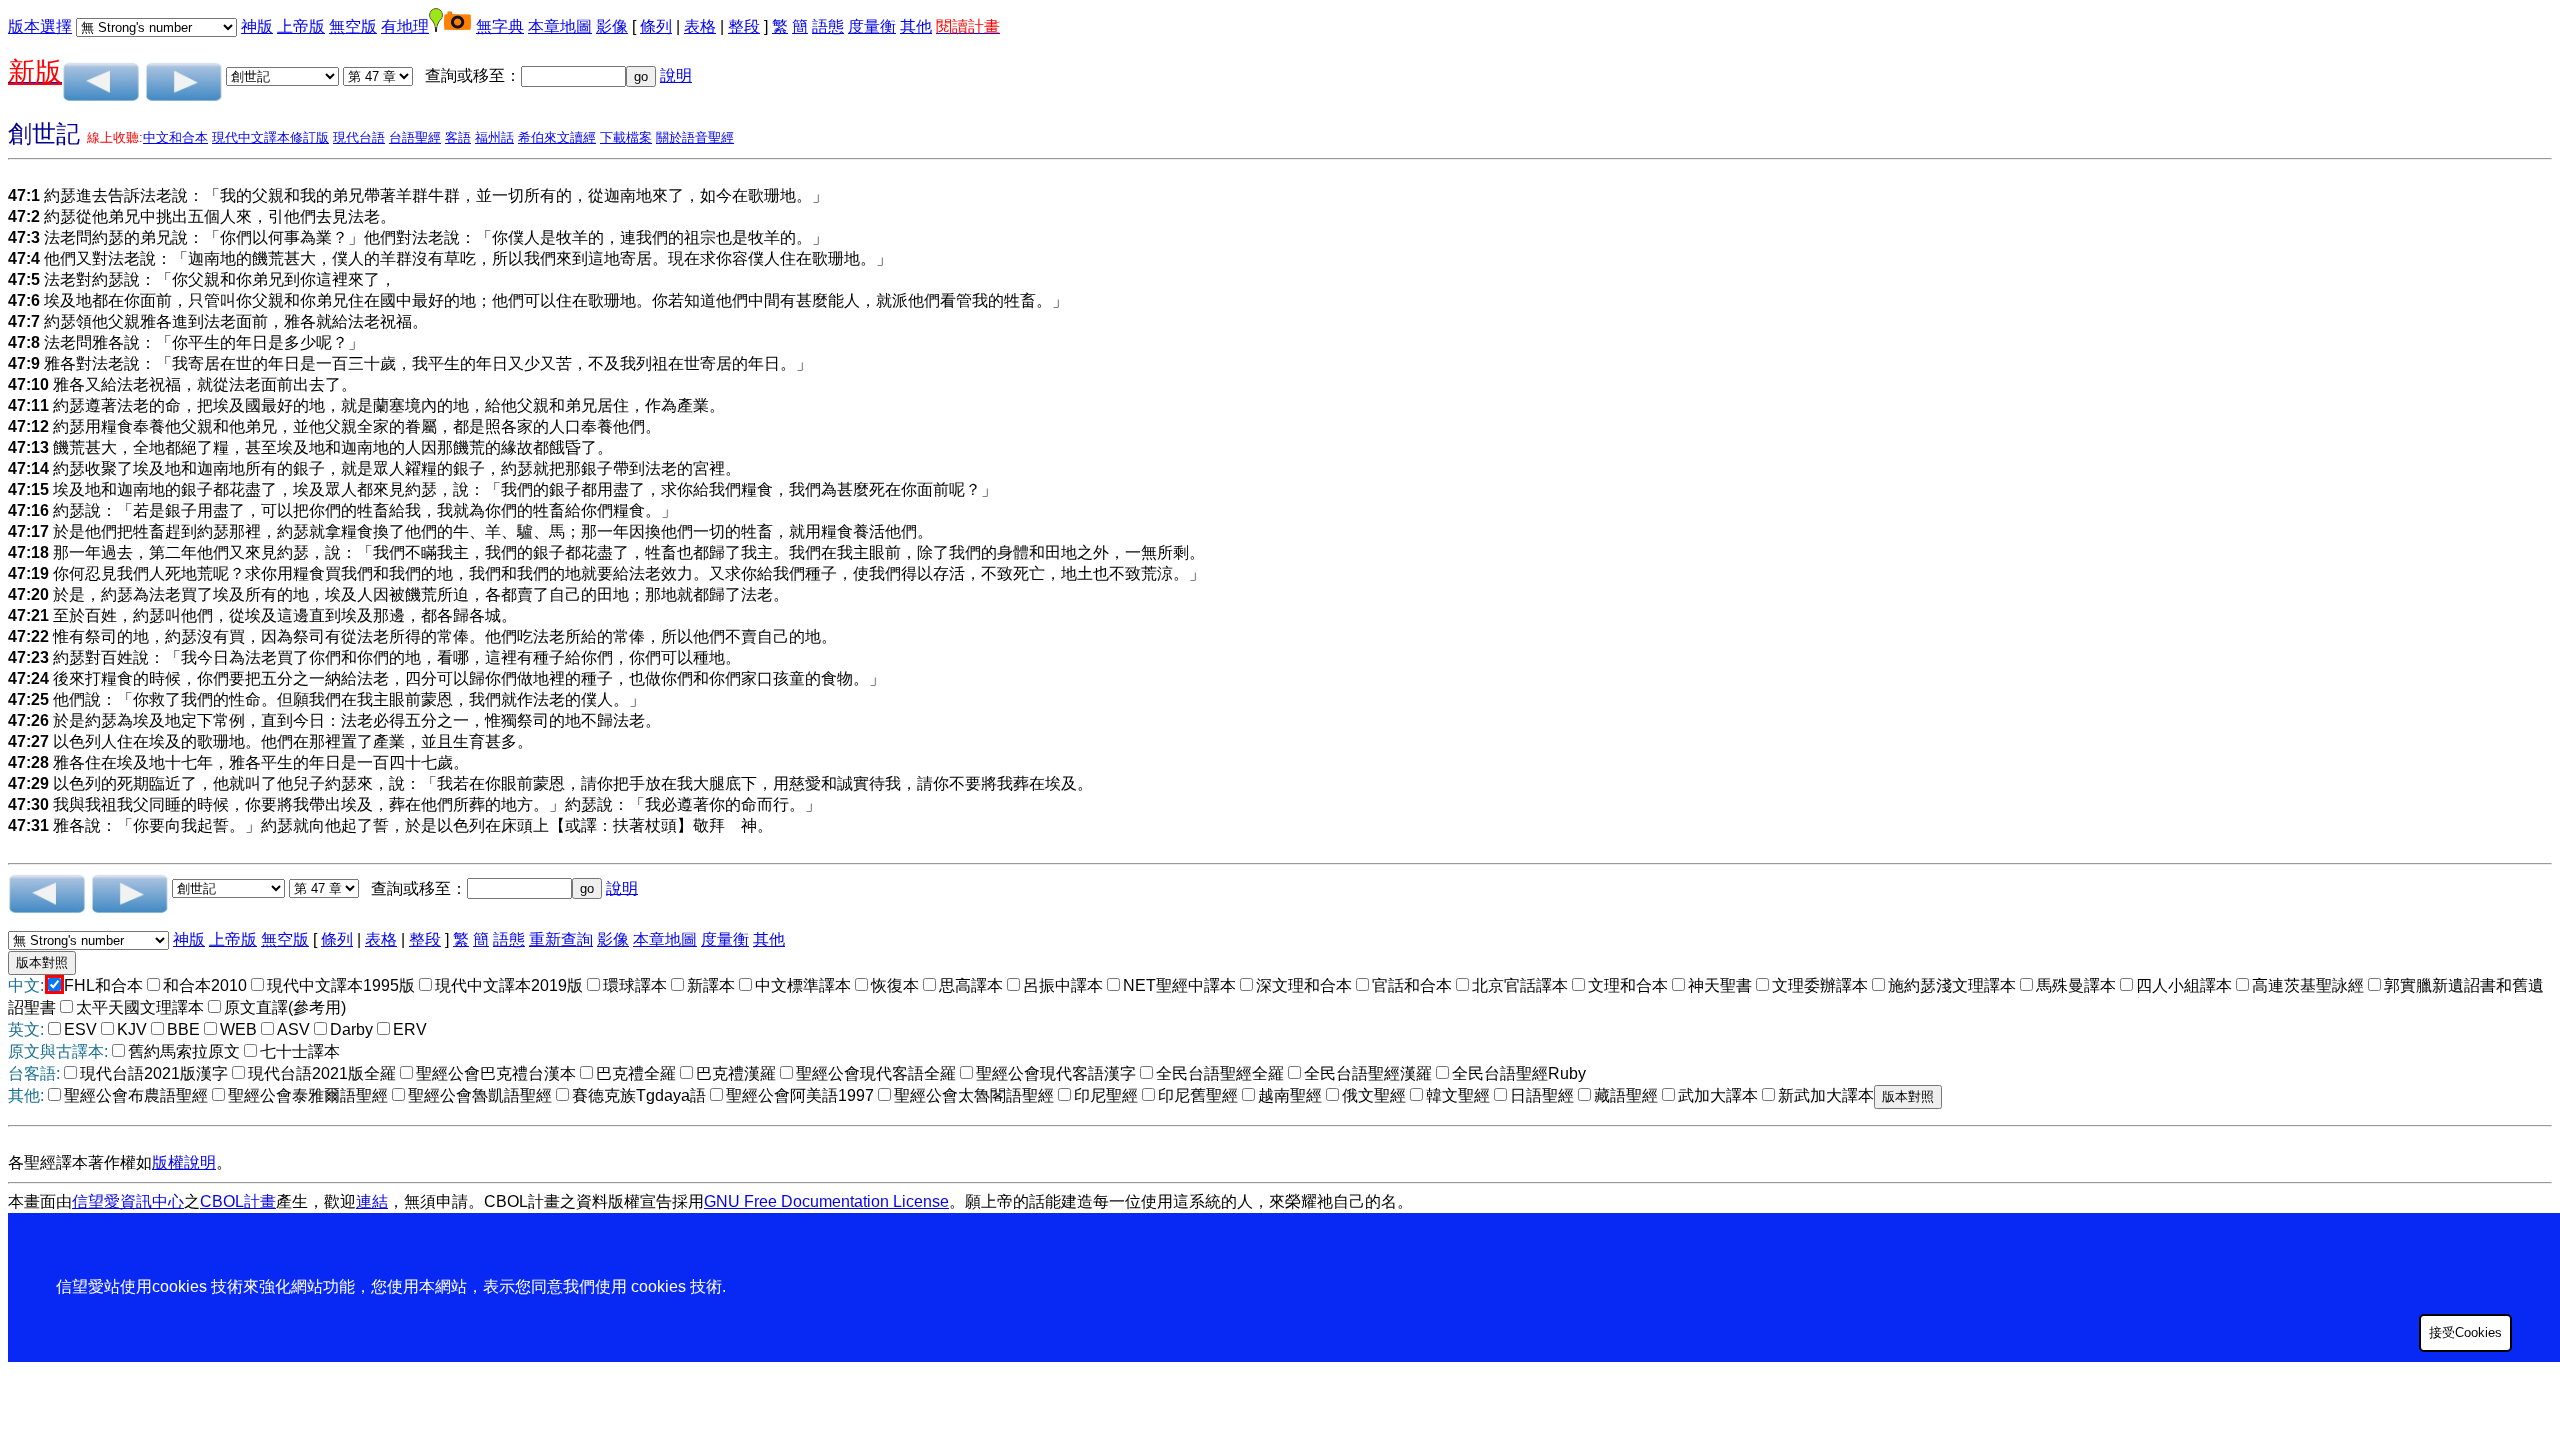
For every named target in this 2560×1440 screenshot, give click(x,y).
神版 (257, 26)
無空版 (353, 26)
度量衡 (872, 26)
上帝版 (301, 26)
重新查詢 (561, 939)
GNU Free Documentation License (826, 1201)
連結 (372, 1201)
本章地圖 (560, 26)
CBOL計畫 (238, 1201)
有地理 (405, 26)
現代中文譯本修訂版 (270, 137)
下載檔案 (626, 137)
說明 (676, 75)
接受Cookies (2465, 1332)
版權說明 (184, 1162)
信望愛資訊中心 (128, 1201)
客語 (458, 137)
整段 (744, 26)
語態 (828, 26)
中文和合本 (175, 137)
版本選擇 (40, 26)
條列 (656, 26)
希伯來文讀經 (557, 137)
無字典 (500, 26)
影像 (612, 26)
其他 (916, 26)
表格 (700, 26)
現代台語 (359, 137)
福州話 (494, 137)
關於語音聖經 (695, 137)
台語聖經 (415, 137)
